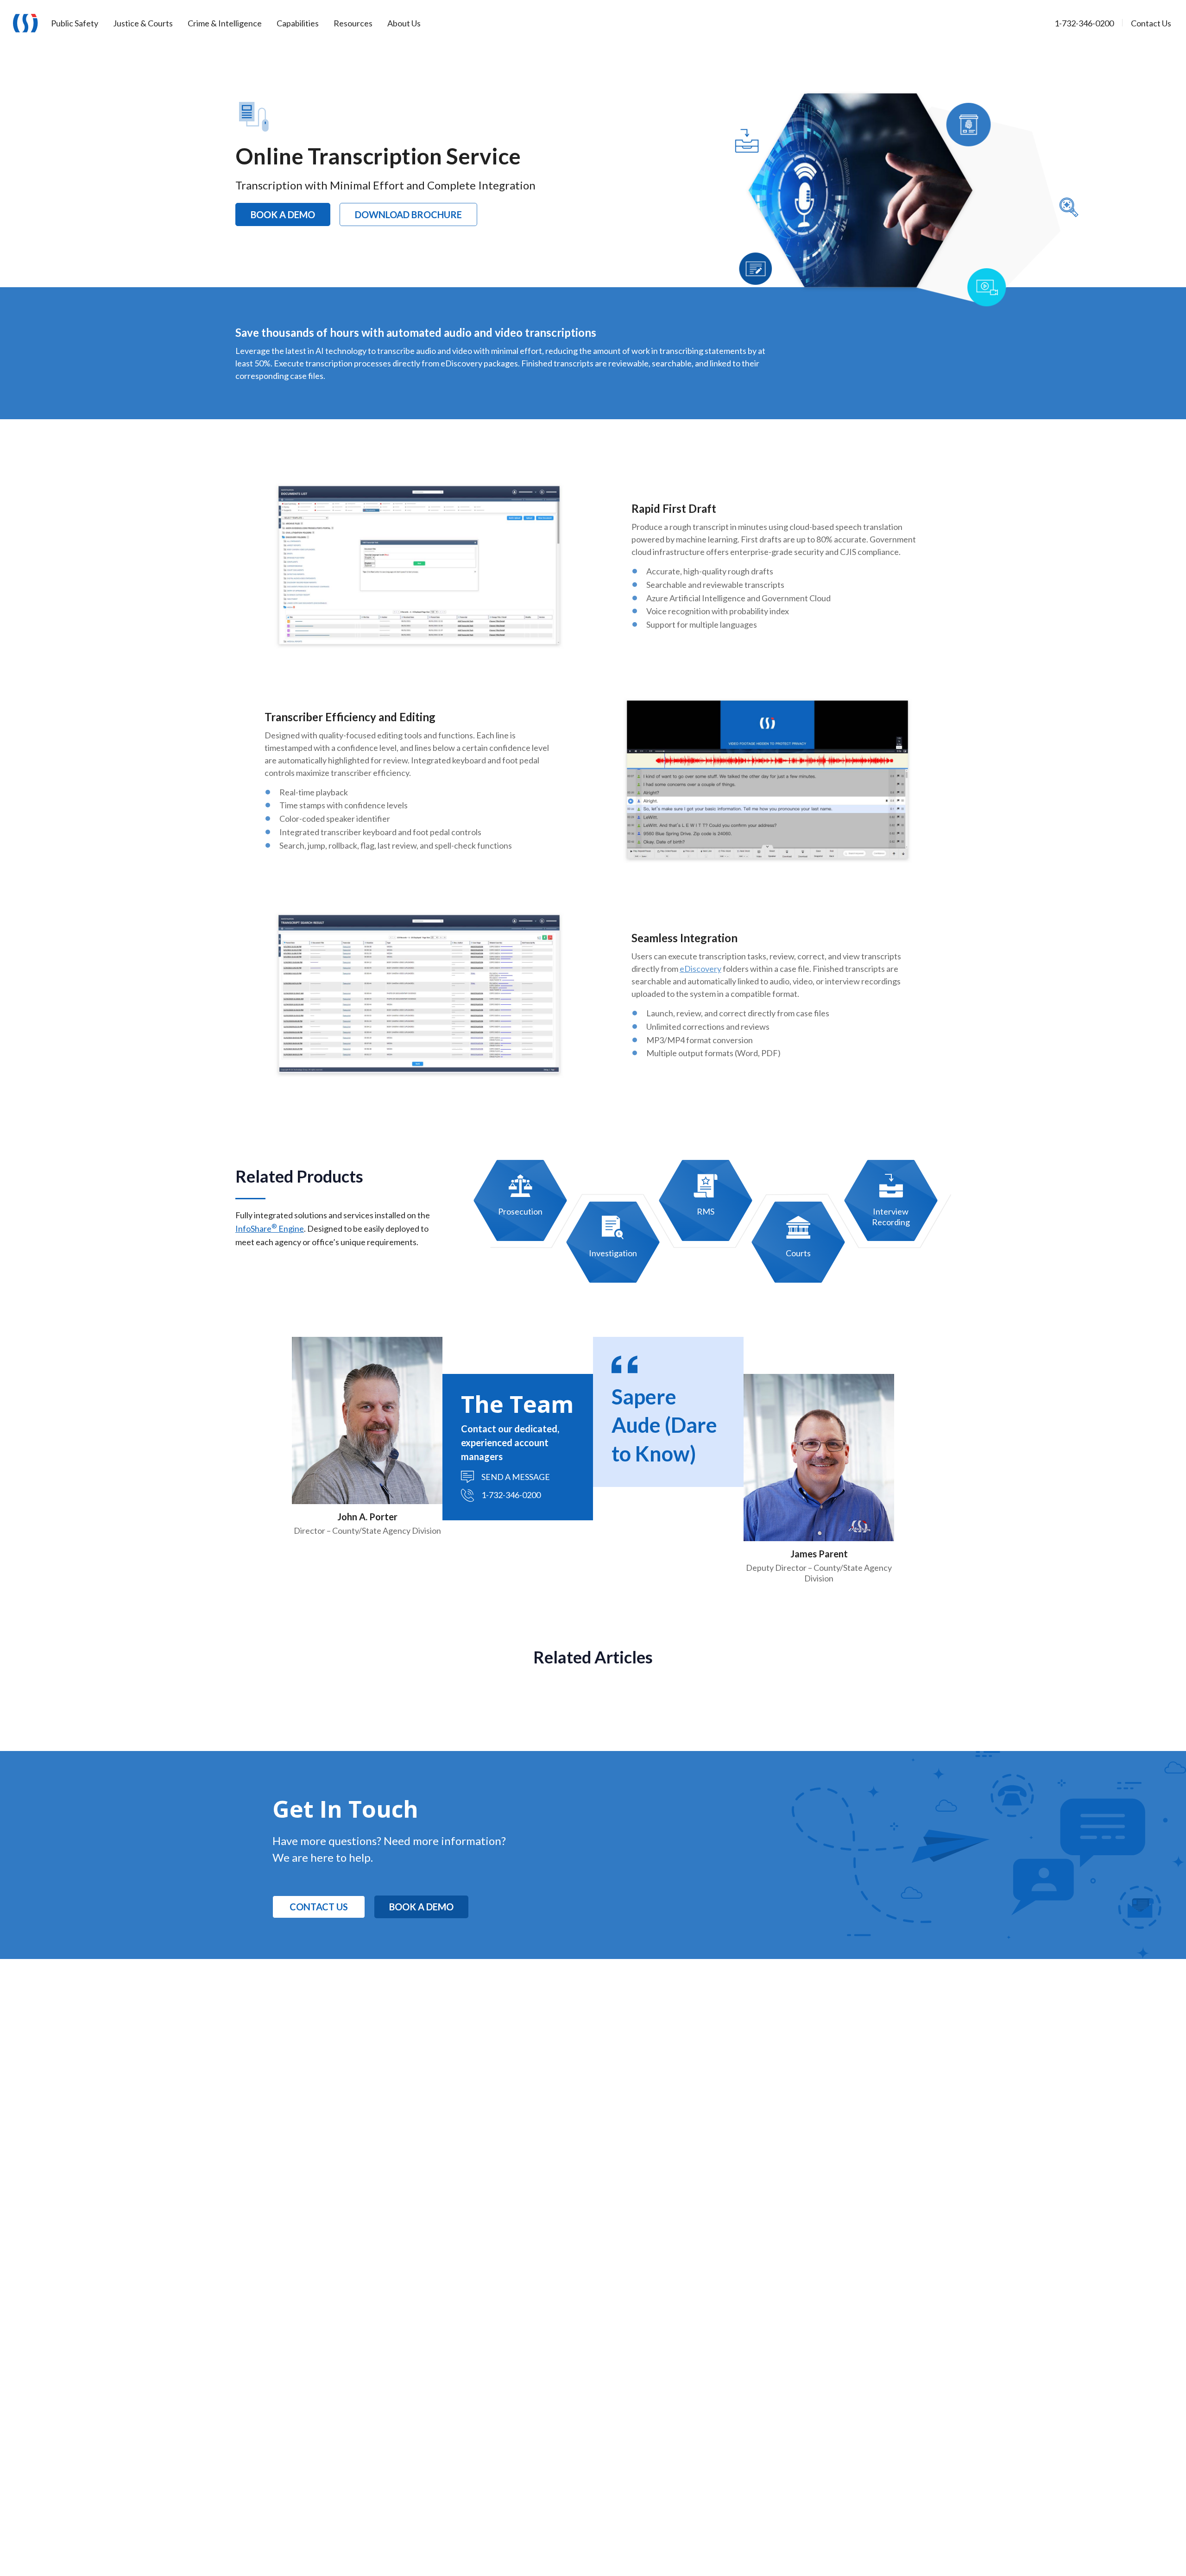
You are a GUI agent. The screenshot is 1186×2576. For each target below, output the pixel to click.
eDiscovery (700, 969)
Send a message (516, 1477)
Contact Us (319, 1907)
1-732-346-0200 (511, 1495)
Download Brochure (408, 214)
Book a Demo (283, 214)
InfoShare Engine (270, 1228)
